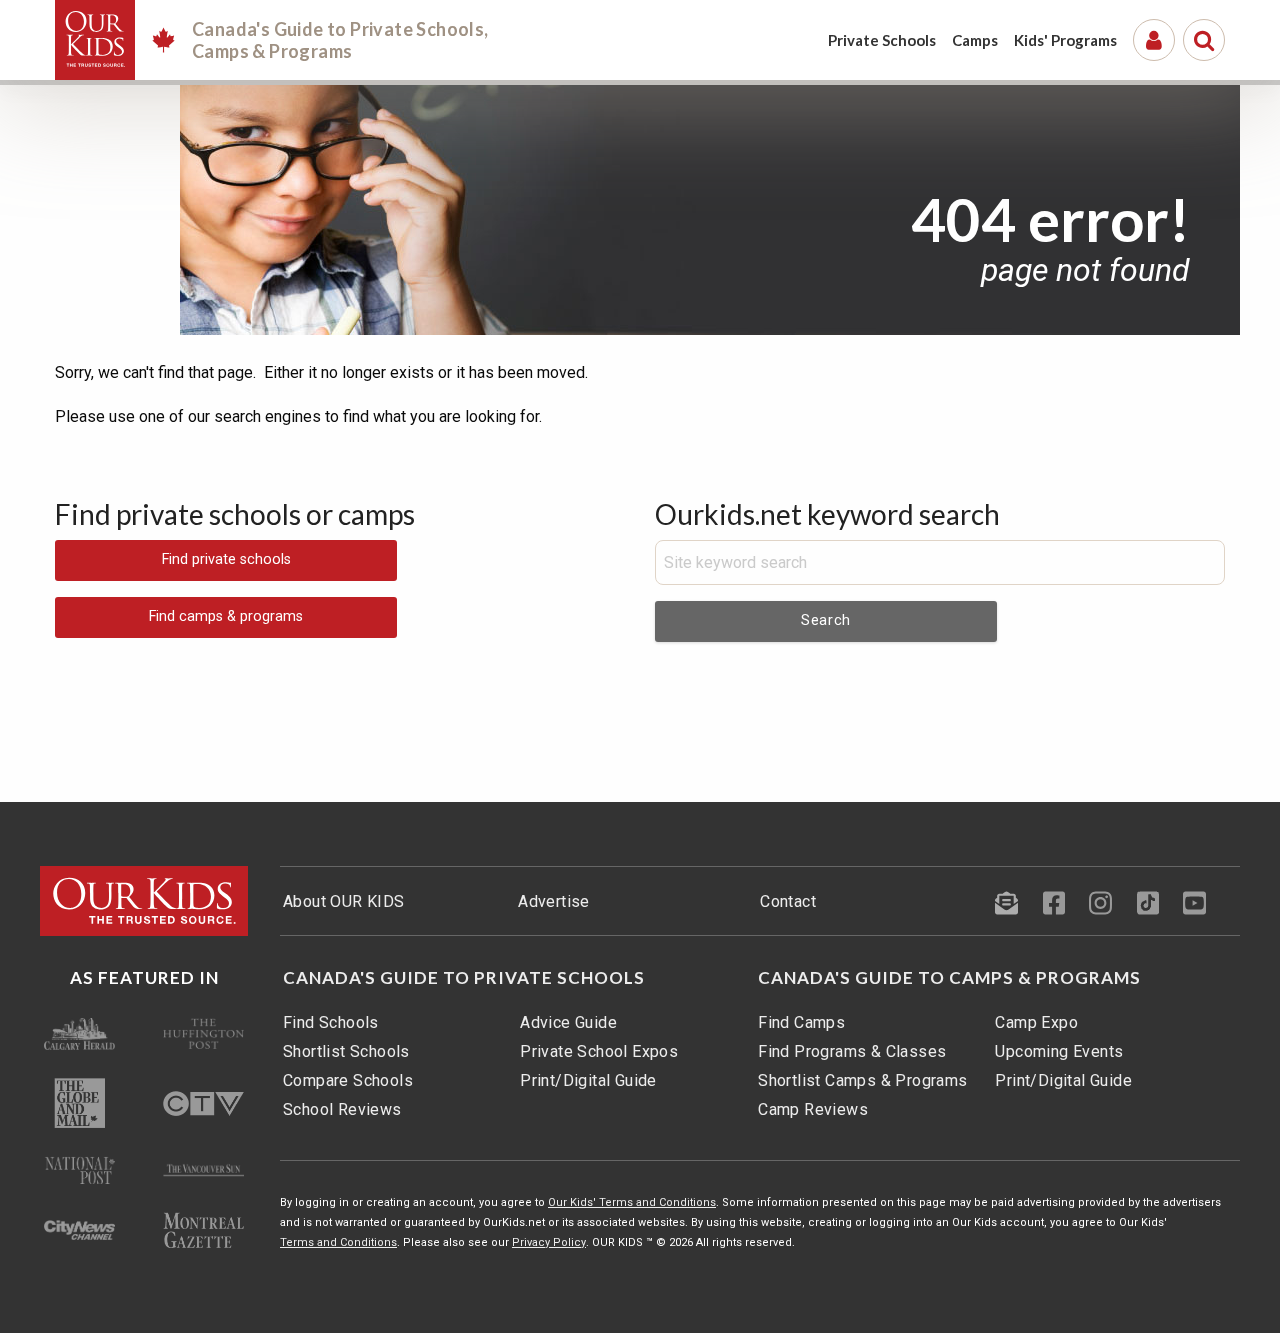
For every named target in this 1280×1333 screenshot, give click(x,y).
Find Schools (331, 1022)
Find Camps (801, 1022)
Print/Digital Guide (588, 1080)
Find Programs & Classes (852, 1051)
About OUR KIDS (344, 901)
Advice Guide (568, 1022)
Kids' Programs (1065, 40)
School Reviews (342, 1109)
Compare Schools (348, 1080)
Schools (882, 40)
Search (826, 620)
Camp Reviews (813, 1109)
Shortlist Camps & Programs (862, 1080)
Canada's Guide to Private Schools (464, 978)
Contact (788, 901)
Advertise (554, 901)
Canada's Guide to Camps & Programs (949, 978)
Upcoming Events (1059, 1051)
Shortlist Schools (346, 1051)
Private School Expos (599, 1051)
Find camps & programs (226, 616)
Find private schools (226, 559)
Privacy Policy (549, 1242)
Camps (975, 40)
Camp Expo (1036, 1022)
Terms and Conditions (338, 1242)
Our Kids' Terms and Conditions (632, 1202)
